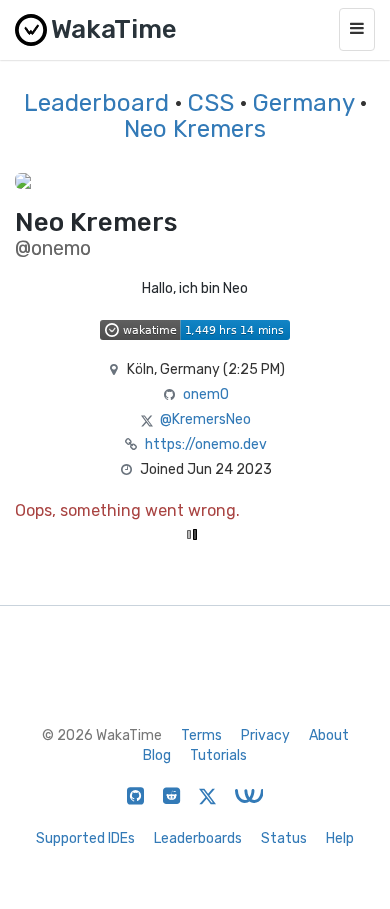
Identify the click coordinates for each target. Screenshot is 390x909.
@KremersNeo (205, 419)
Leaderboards (198, 838)
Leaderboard (96, 103)
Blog (157, 755)
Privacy (265, 735)
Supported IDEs (85, 838)
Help (340, 838)
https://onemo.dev (206, 444)
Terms (201, 735)
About (329, 735)
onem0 (206, 394)
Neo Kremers (195, 129)
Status (284, 838)
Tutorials (218, 755)
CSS (211, 103)
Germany (303, 103)
